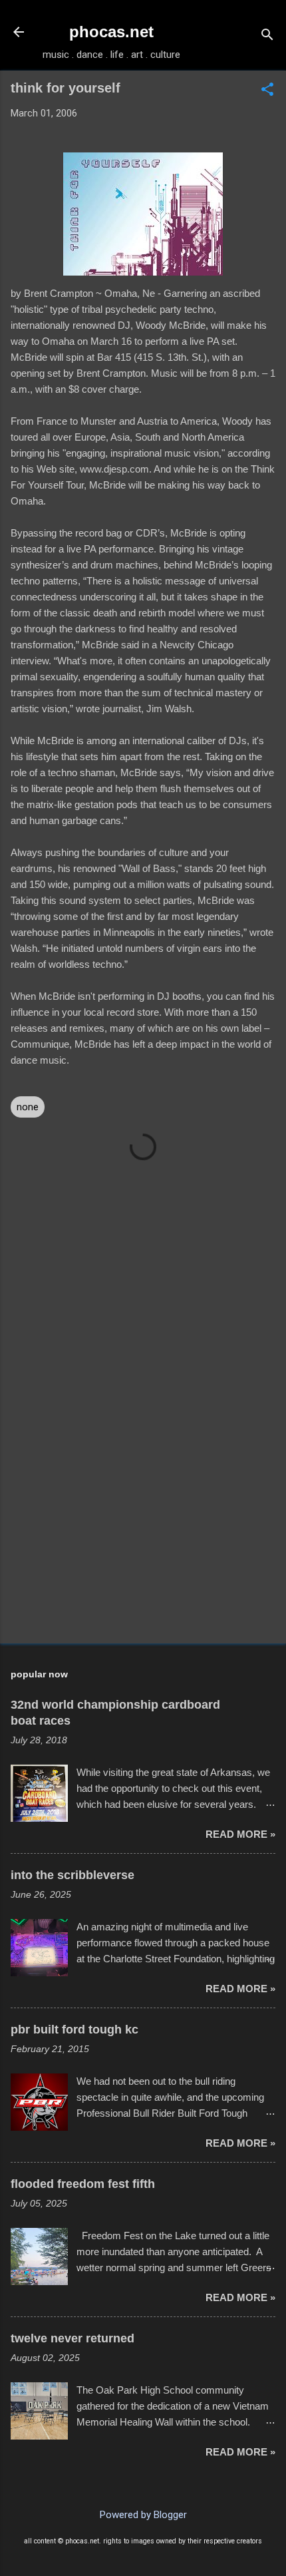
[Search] (267, 36)
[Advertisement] (143, 1529)
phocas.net (111, 32)
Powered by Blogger (143, 2515)
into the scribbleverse (72, 1875)
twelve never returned (72, 2338)
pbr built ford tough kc (74, 2030)
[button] (267, 91)
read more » (240, 1834)
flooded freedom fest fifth (83, 2184)
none (28, 1107)
